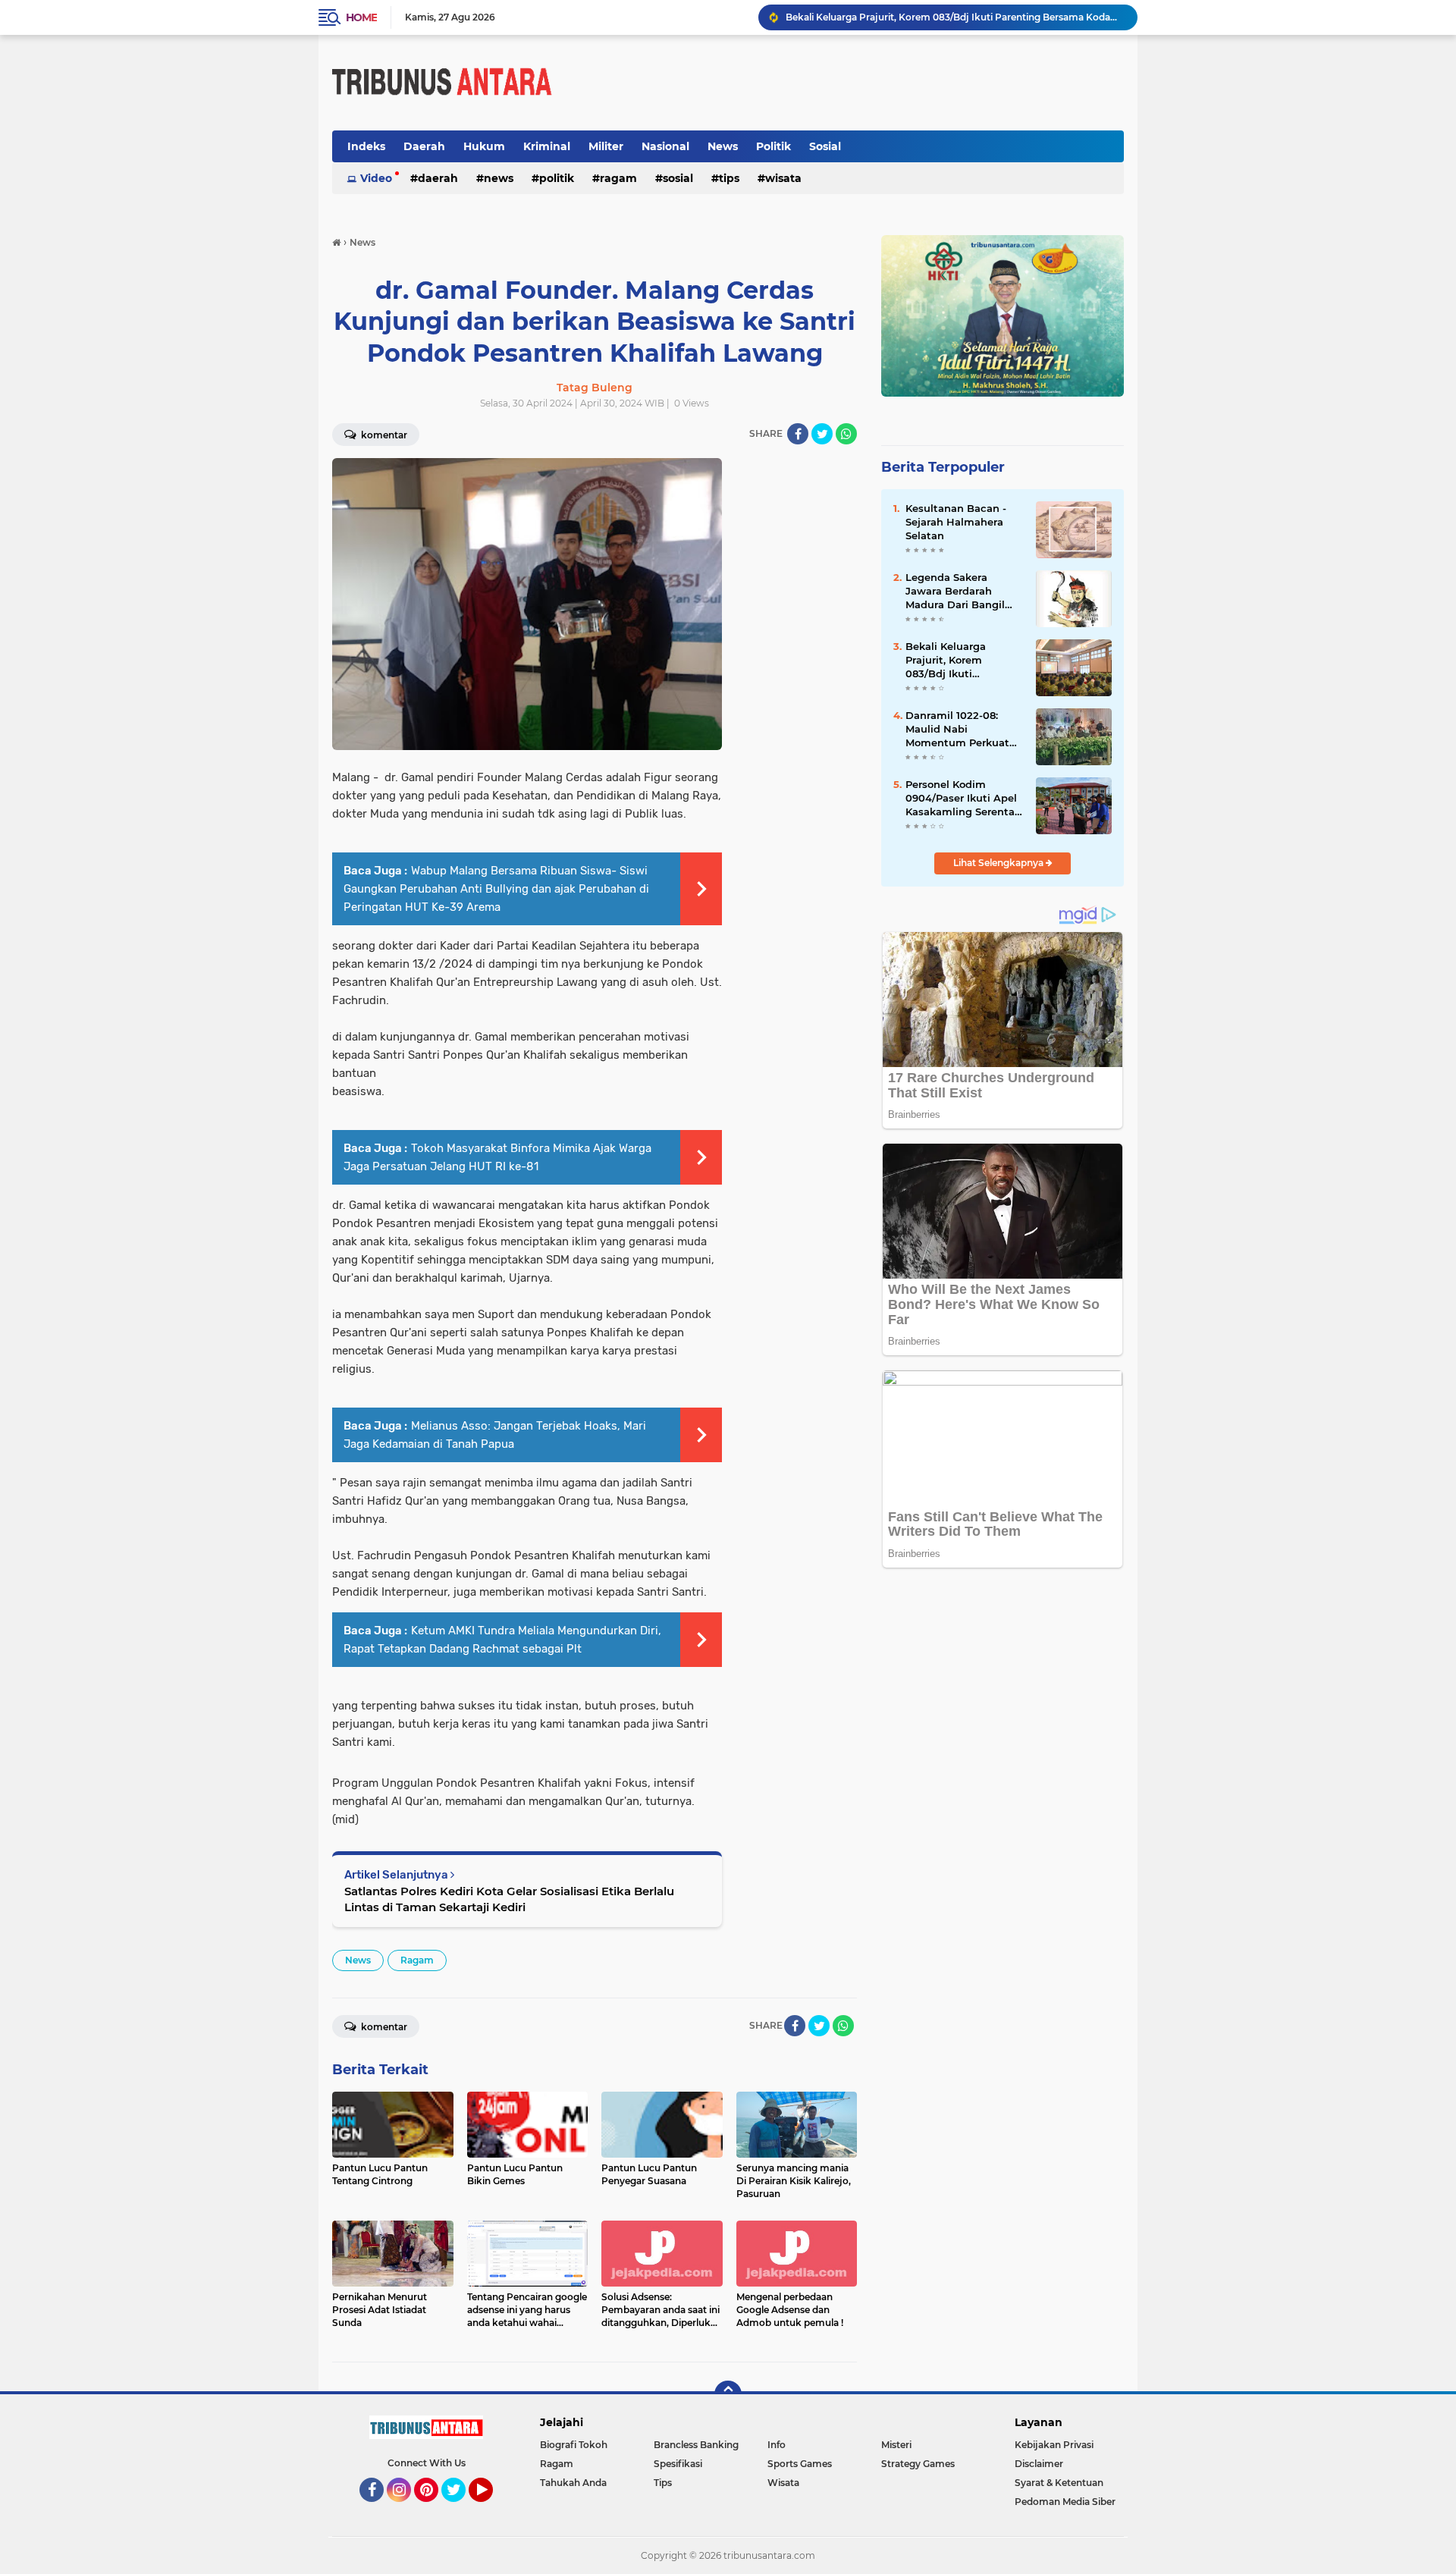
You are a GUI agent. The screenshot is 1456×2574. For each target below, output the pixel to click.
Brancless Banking (696, 2445)
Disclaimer (1039, 2464)
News (723, 146)
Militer (606, 146)
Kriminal (547, 146)
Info (777, 2445)
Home (361, 17)
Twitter (460, 2509)
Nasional (665, 146)
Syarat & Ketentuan (1059, 2483)
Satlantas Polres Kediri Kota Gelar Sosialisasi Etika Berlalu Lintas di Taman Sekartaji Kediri (509, 1899)
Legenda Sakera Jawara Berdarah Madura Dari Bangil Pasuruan (955, 592)
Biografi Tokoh (574, 2445)
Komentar (383, 435)
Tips (729, 178)
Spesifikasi (678, 2464)
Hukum (484, 146)
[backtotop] (728, 2394)
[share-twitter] (822, 434)
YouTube (491, 2509)
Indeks (366, 146)
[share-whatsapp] (846, 434)
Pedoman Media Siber (1065, 2502)
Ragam (618, 178)
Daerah (424, 146)
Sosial (825, 146)
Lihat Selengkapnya (999, 863)
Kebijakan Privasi (1054, 2445)
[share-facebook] (798, 434)
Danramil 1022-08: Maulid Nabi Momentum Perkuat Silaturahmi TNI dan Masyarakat (957, 730)
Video (376, 178)
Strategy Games (918, 2464)
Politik (773, 146)
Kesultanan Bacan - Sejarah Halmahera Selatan (956, 522)
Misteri (896, 2445)
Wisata (783, 178)
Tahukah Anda (573, 2483)
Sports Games (800, 2464)
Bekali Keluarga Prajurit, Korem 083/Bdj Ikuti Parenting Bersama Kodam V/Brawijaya (955, 17)
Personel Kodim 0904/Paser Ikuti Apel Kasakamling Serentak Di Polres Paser (963, 799)
